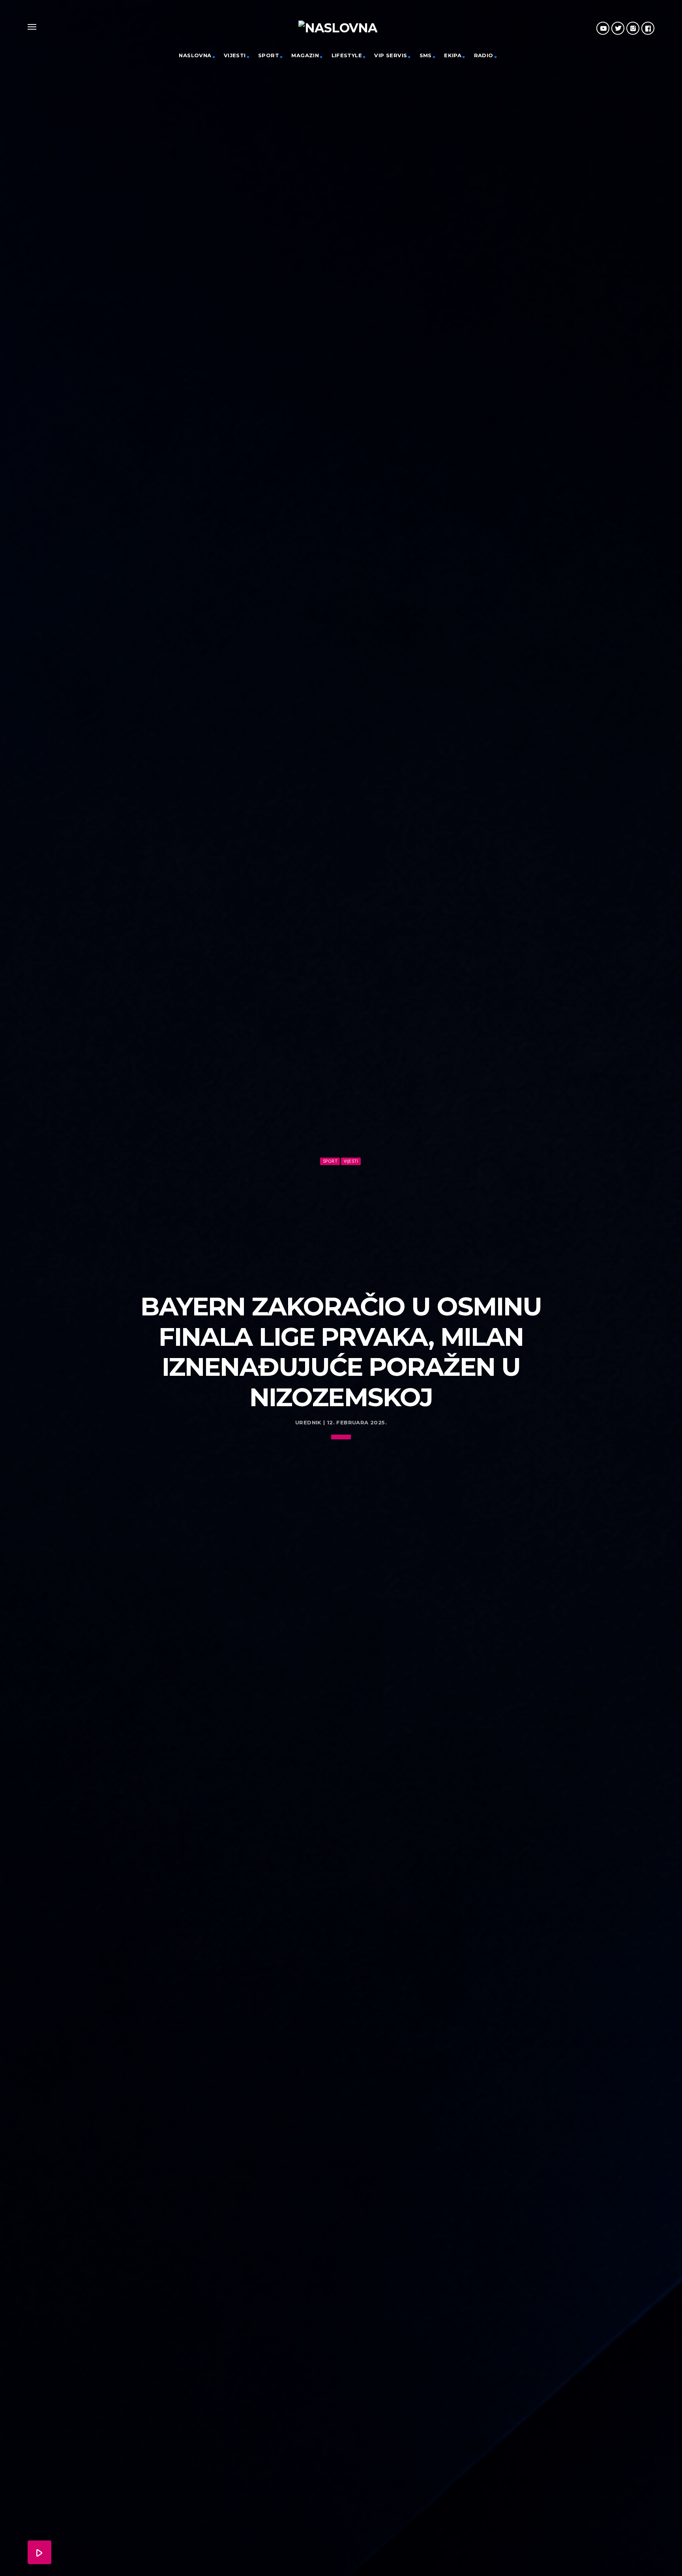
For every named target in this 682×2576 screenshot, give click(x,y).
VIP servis (391, 55)
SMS (426, 55)
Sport (269, 55)
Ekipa (453, 55)
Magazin (305, 55)
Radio (484, 55)
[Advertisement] (341, 1226)
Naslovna (195, 55)
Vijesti (235, 55)
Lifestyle (347, 55)
